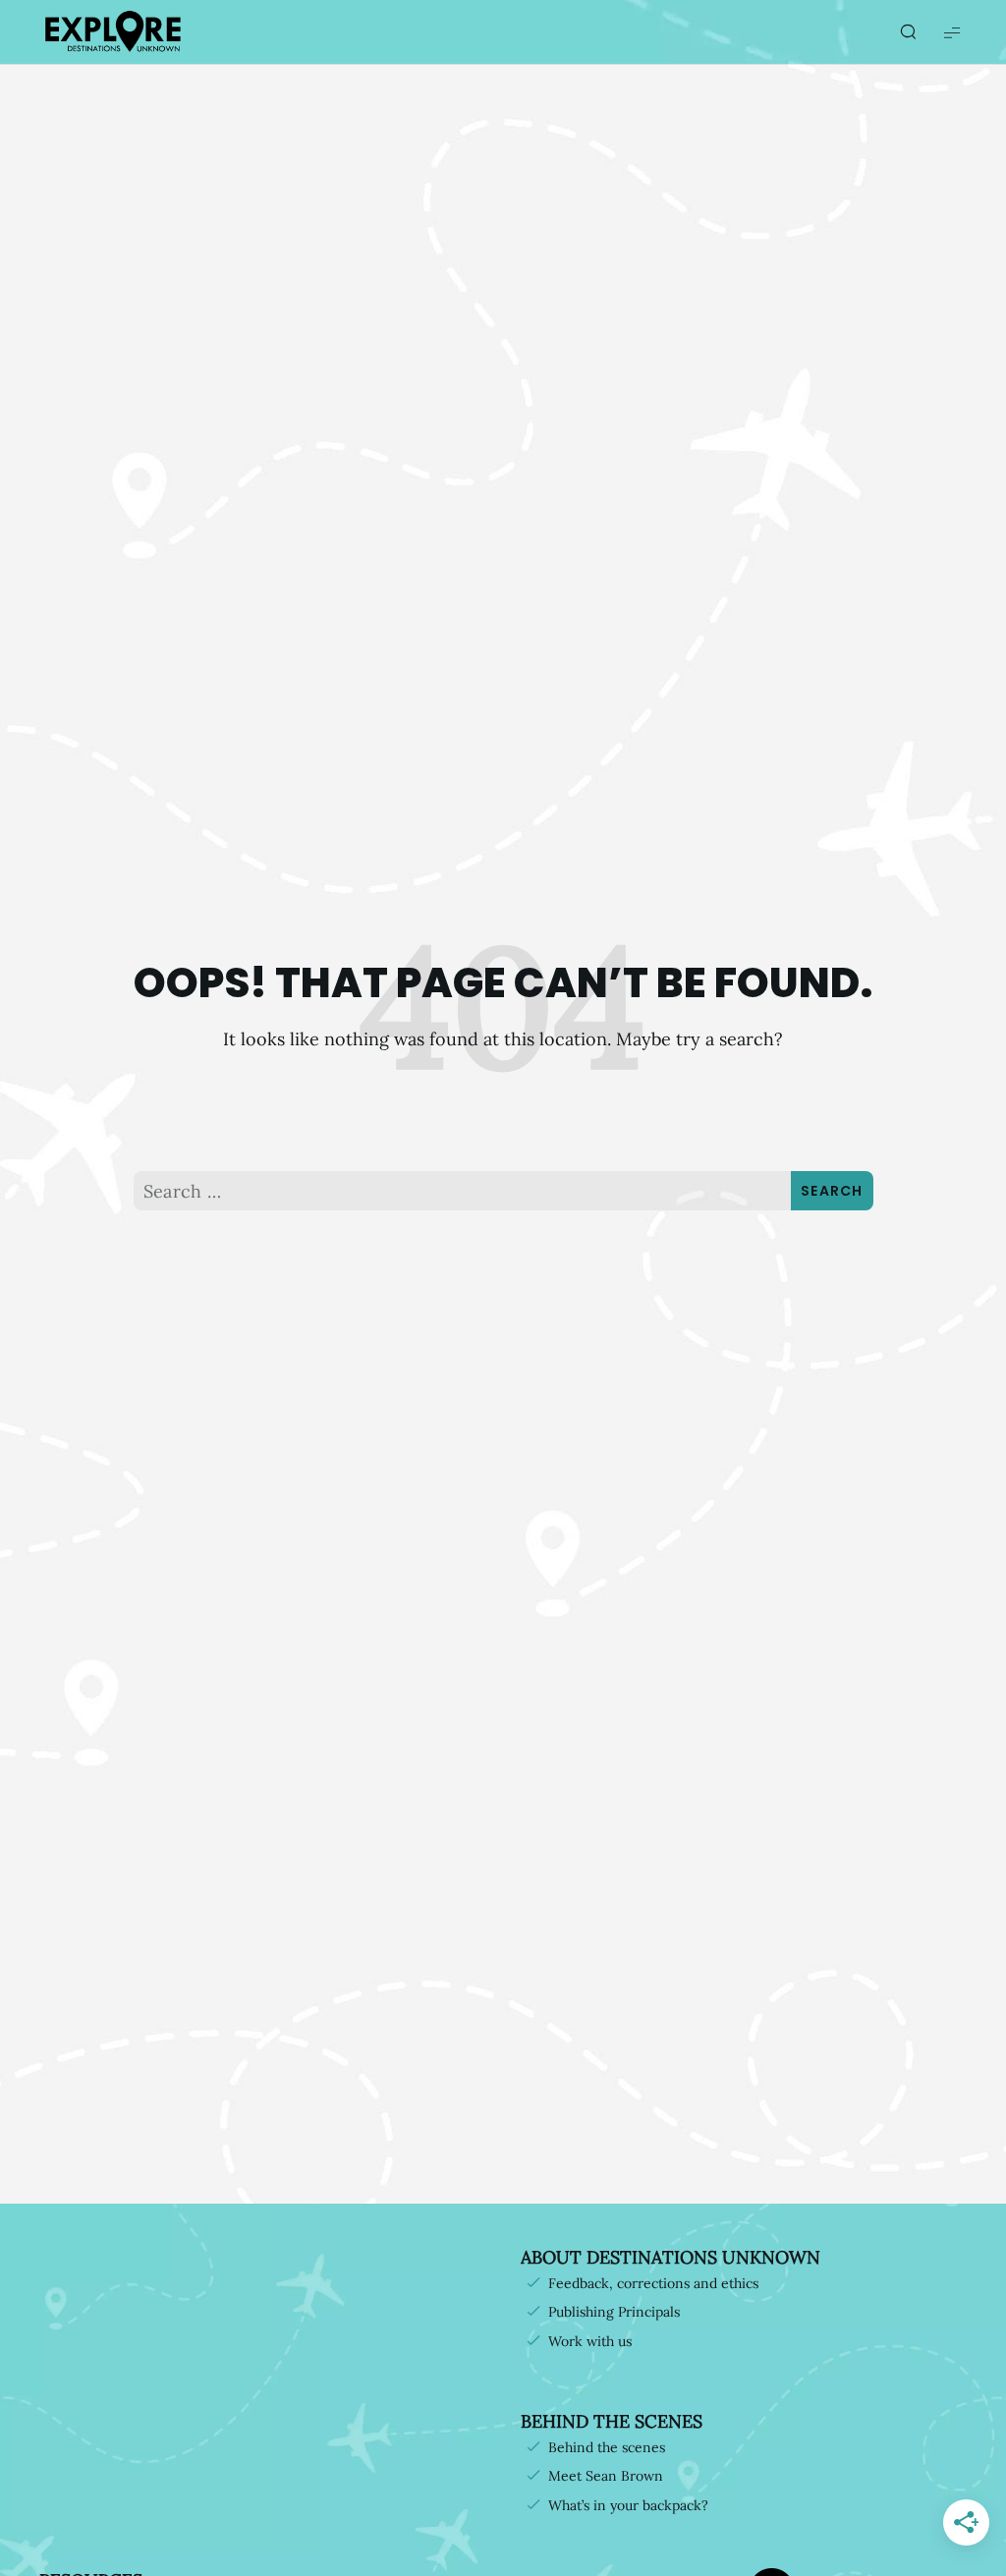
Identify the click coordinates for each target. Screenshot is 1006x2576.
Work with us (590, 2341)
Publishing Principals (614, 2312)
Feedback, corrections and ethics (653, 2283)
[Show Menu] (952, 32)
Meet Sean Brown (606, 2476)
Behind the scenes (607, 2447)
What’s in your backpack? (628, 2505)
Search (832, 1191)
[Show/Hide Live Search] (908, 32)
